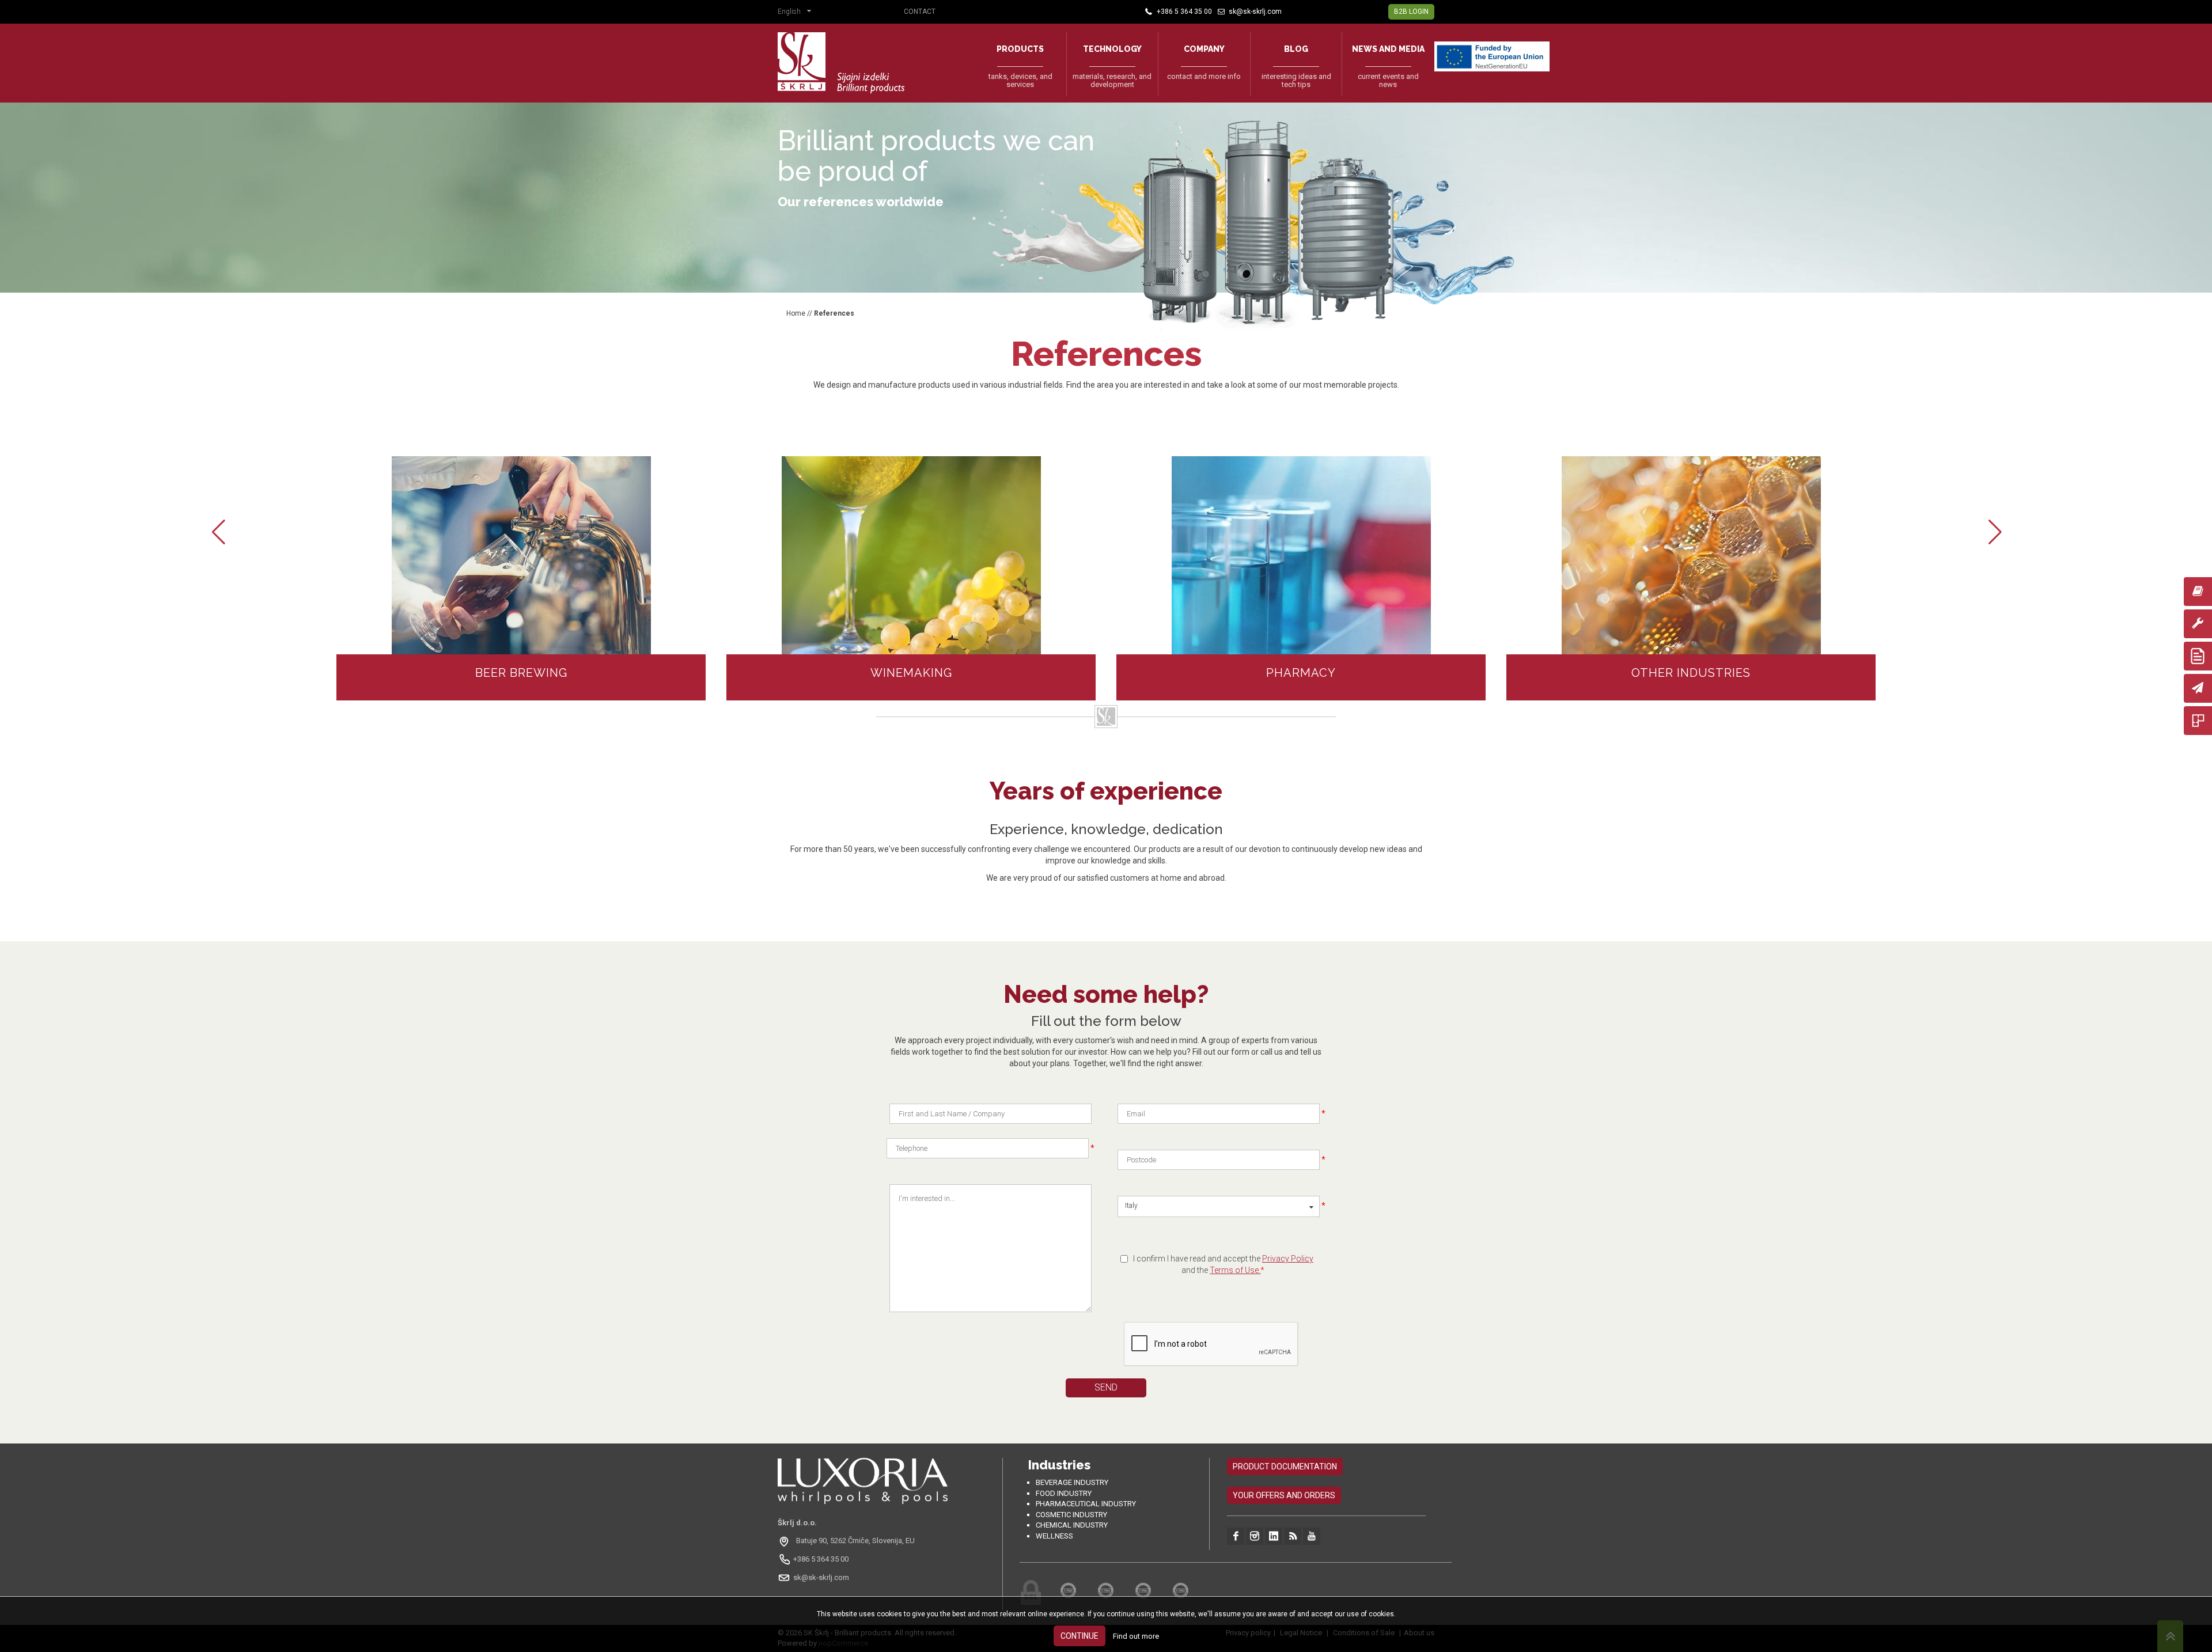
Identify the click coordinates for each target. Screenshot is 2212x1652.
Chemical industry (1072, 1525)
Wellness (1054, 1536)
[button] (797, 13)
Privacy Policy (1288, 1259)
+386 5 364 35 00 (821, 1559)
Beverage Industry (1072, 1482)
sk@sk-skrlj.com (821, 1577)
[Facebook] (1236, 1536)
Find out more (1136, 1636)
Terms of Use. (1235, 1270)
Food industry (1064, 1493)
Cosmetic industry (1071, 1515)
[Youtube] (1312, 1536)
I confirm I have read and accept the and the (1223, 1264)
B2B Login (1411, 12)
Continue (1080, 1636)
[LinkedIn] (1274, 1536)
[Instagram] (1255, 1536)
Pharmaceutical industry (1086, 1504)
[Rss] (1293, 1536)
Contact (920, 12)
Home (796, 313)
